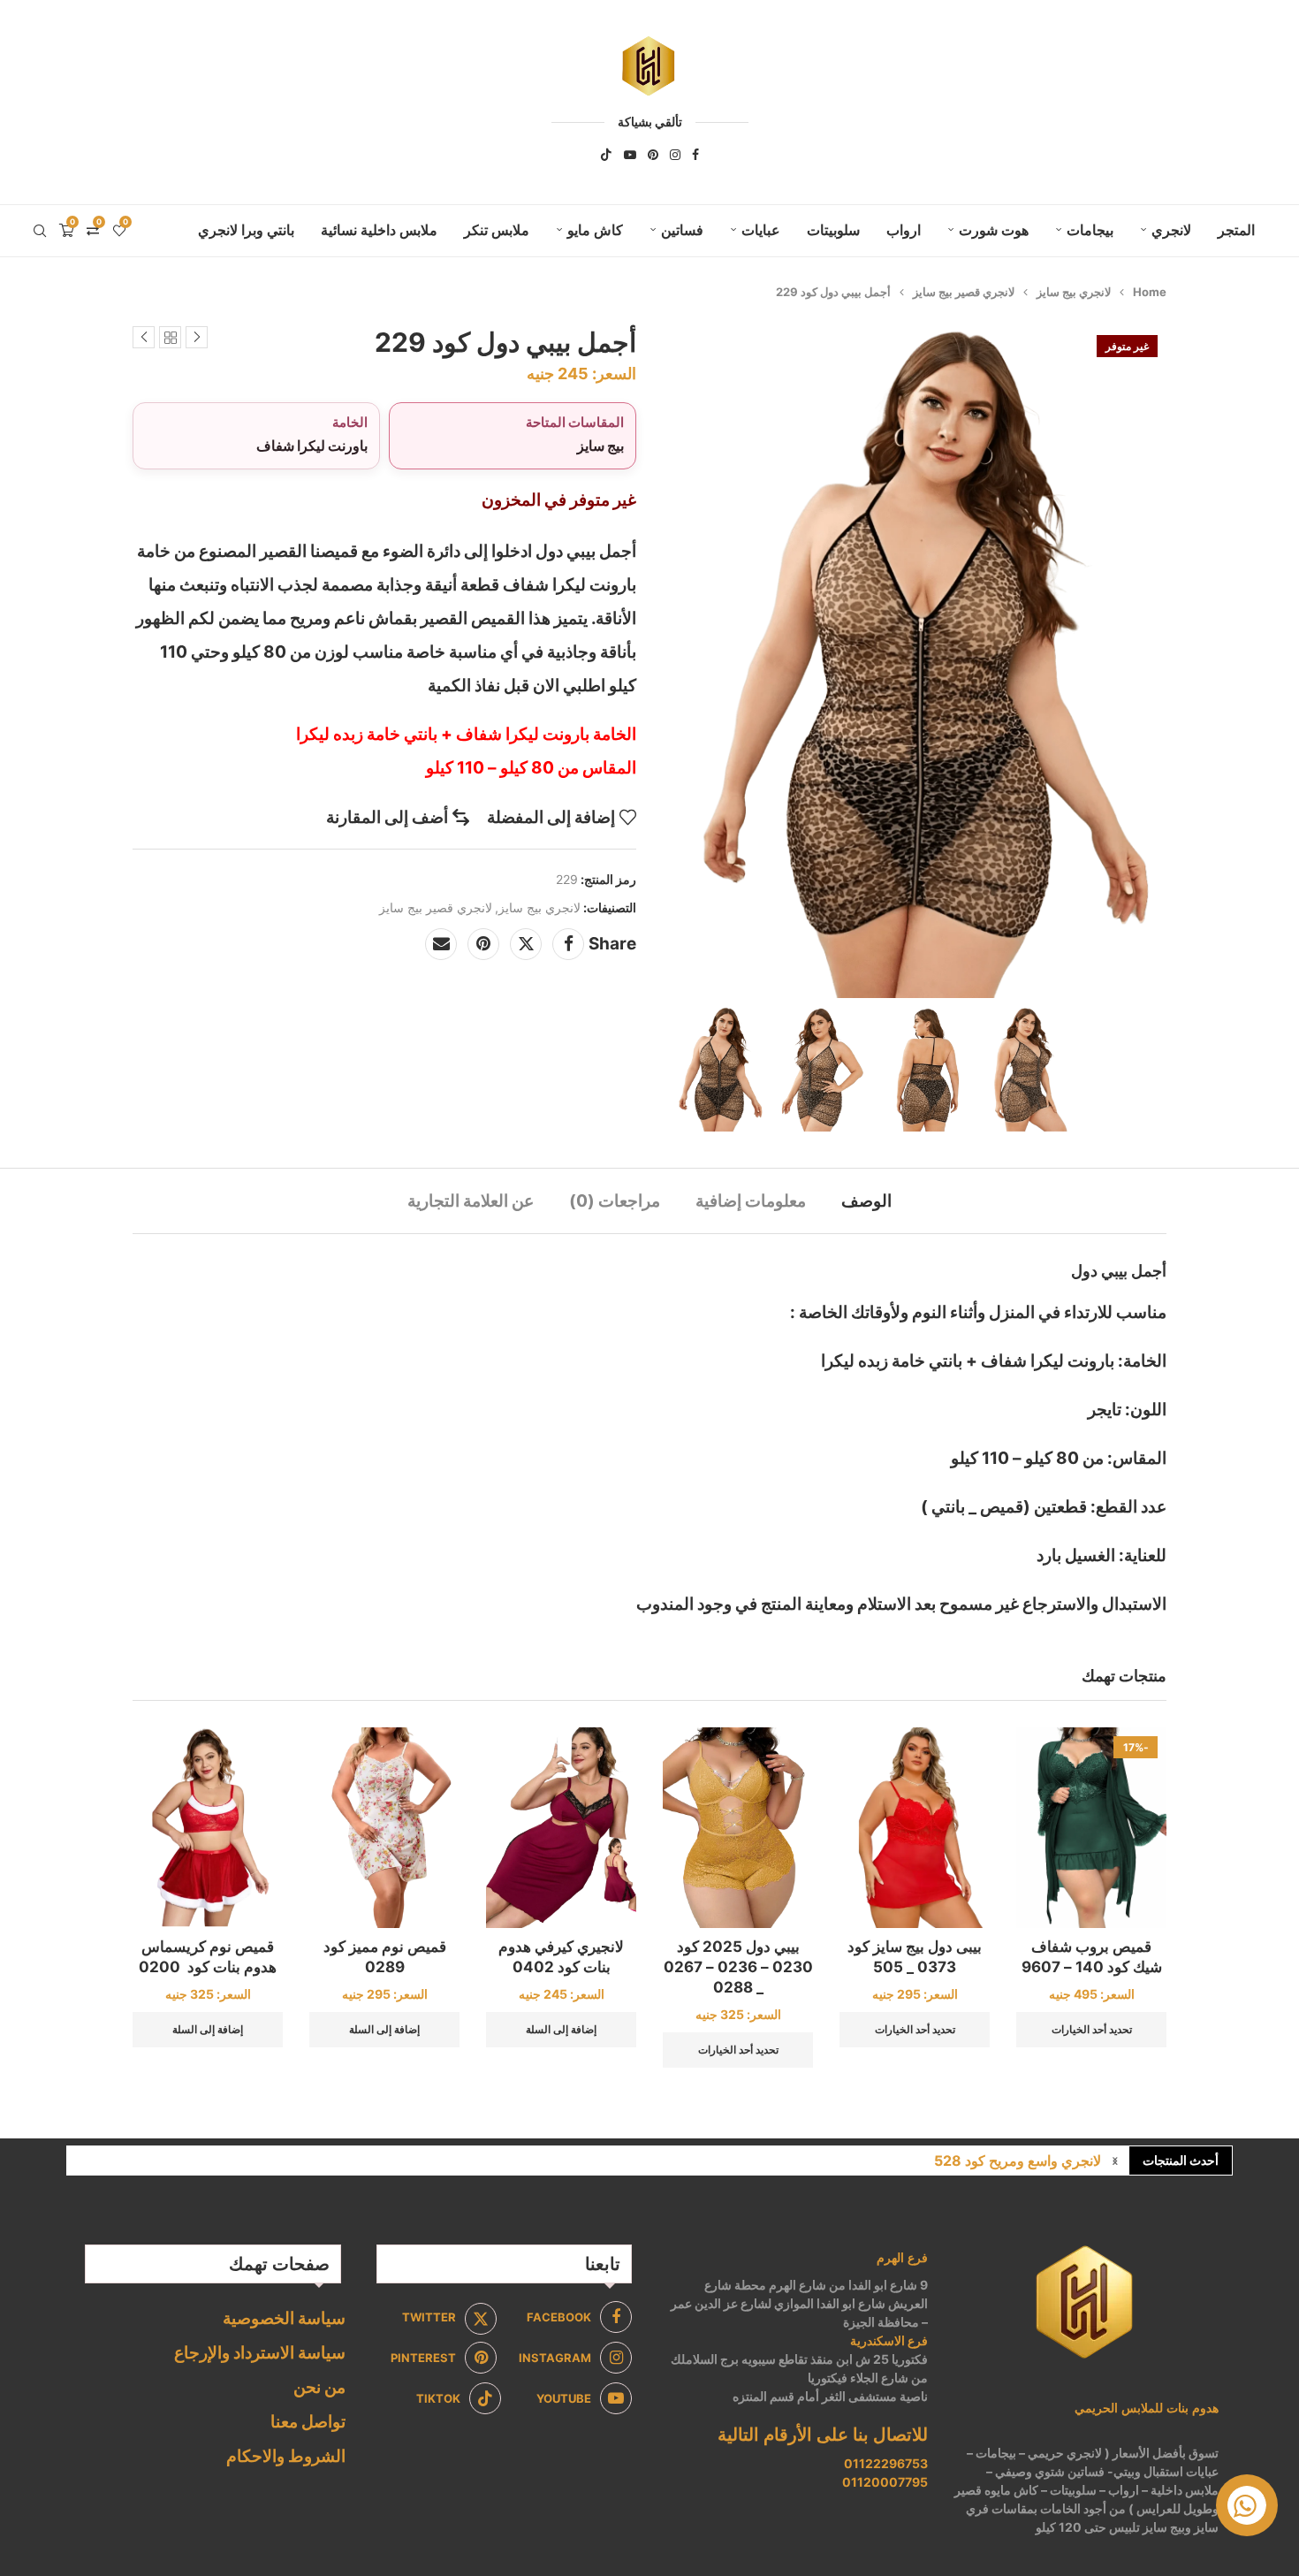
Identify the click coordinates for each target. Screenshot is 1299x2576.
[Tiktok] (606, 155)
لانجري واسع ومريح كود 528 (1018, 2161)
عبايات (761, 230)
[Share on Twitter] (526, 944)
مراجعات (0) (615, 1201)
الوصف (866, 1201)
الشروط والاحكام (286, 2456)
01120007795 (885, 2482)
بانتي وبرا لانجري (246, 230)
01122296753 (886, 2463)
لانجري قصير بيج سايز (964, 292)
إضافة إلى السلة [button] (561, 2029)
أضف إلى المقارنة (387, 817)
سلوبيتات (833, 230)
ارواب (904, 230)
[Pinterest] (653, 155)
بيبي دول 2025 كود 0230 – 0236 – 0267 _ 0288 (738, 1967)
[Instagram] (675, 155)
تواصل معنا (308, 2422)
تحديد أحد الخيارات (1092, 2029)
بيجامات (1090, 230)
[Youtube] (630, 155)
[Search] (40, 231)
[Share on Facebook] (568, 944)
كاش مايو (595, 230)
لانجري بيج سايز (1074, 292)
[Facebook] (695, 155)
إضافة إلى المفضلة (551, 817)
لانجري (1171, 230)
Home (1150, 292)
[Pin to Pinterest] (483, 944)
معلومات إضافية (751, 1201)
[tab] (866, 1201)
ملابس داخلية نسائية (379, 230)
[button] (1115, 2161)
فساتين (682, 230)
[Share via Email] (441, 944)
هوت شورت (994, 230)
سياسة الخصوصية (284, 2318)
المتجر (1236, 230)
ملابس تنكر (497, 230)
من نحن (319, 2387)
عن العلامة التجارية (471, 1201)
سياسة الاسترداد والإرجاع (260, 2353)
